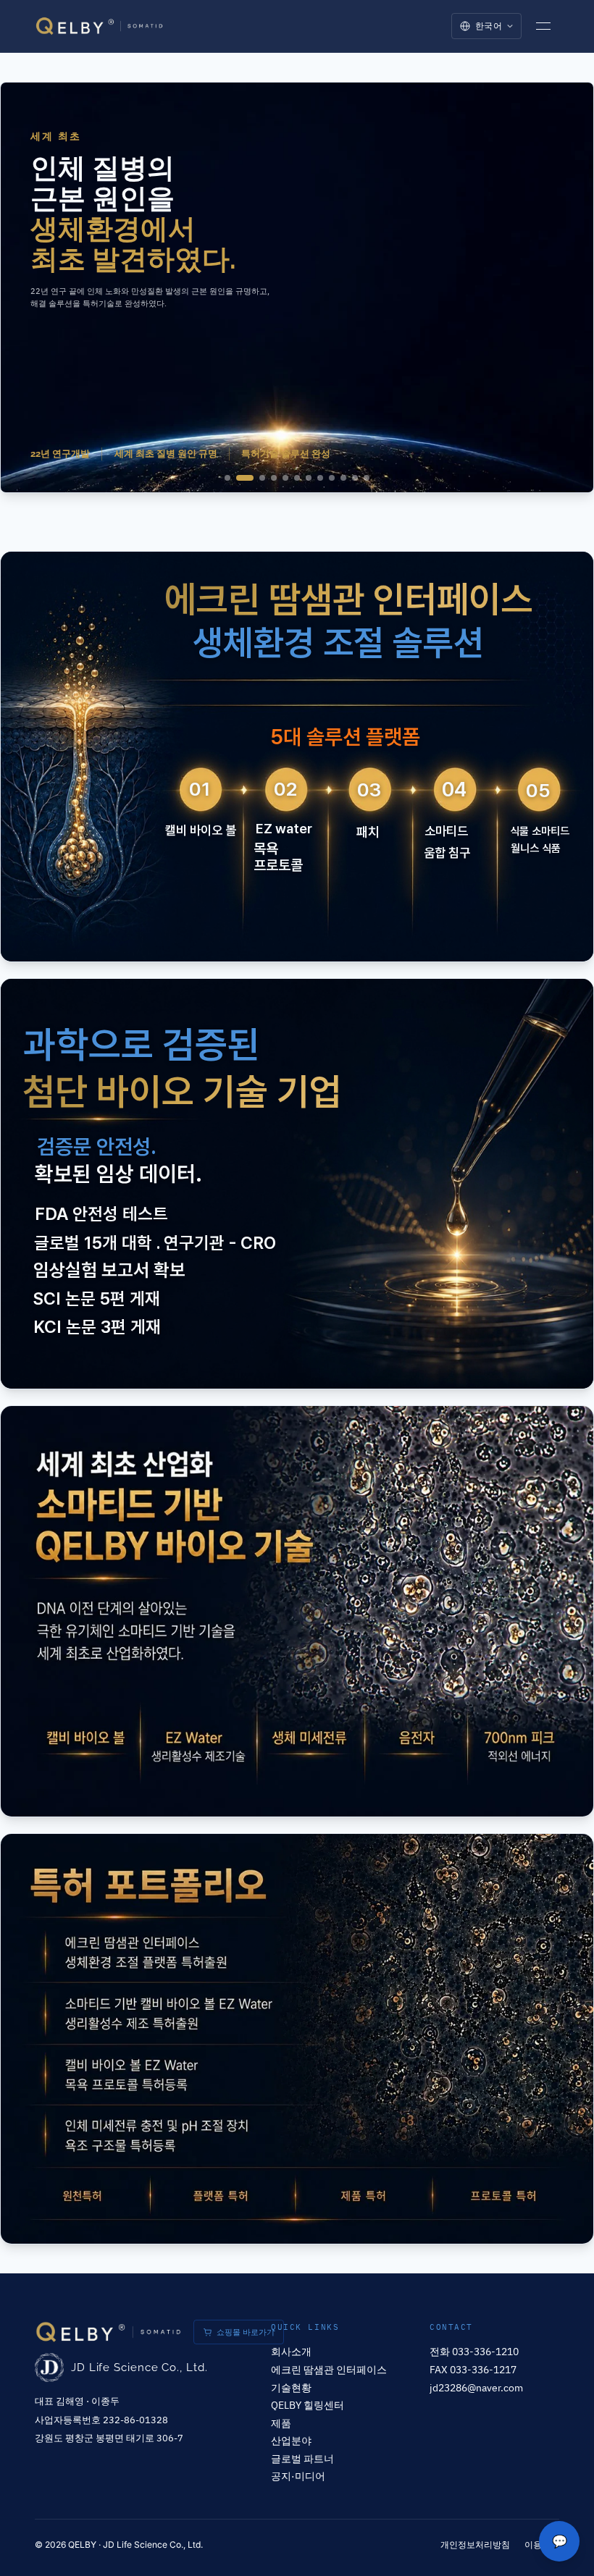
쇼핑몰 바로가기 (246, 2332)
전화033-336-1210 (474, 2351)
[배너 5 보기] (285, 478)
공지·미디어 (298, 2476)
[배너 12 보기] (367, 478)
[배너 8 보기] (320, 478)
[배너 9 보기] (332, 478)
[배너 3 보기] (262, 478)
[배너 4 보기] (274, 478)
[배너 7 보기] (309, 478)
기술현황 (291, 2387)
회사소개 (291, 2351)
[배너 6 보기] (297, 478)
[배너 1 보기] (227, 478)
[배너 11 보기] (355, 478)
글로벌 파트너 (302, 2458)
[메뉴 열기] (543, 26)
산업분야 (291, 2440)
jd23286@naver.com (476, 2387)
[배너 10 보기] (343, 478)
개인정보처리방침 (475, 2545)
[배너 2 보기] (245, 478)
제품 (281, 2423)
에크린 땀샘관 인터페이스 (329, 2369)
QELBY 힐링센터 (308, 2405)
